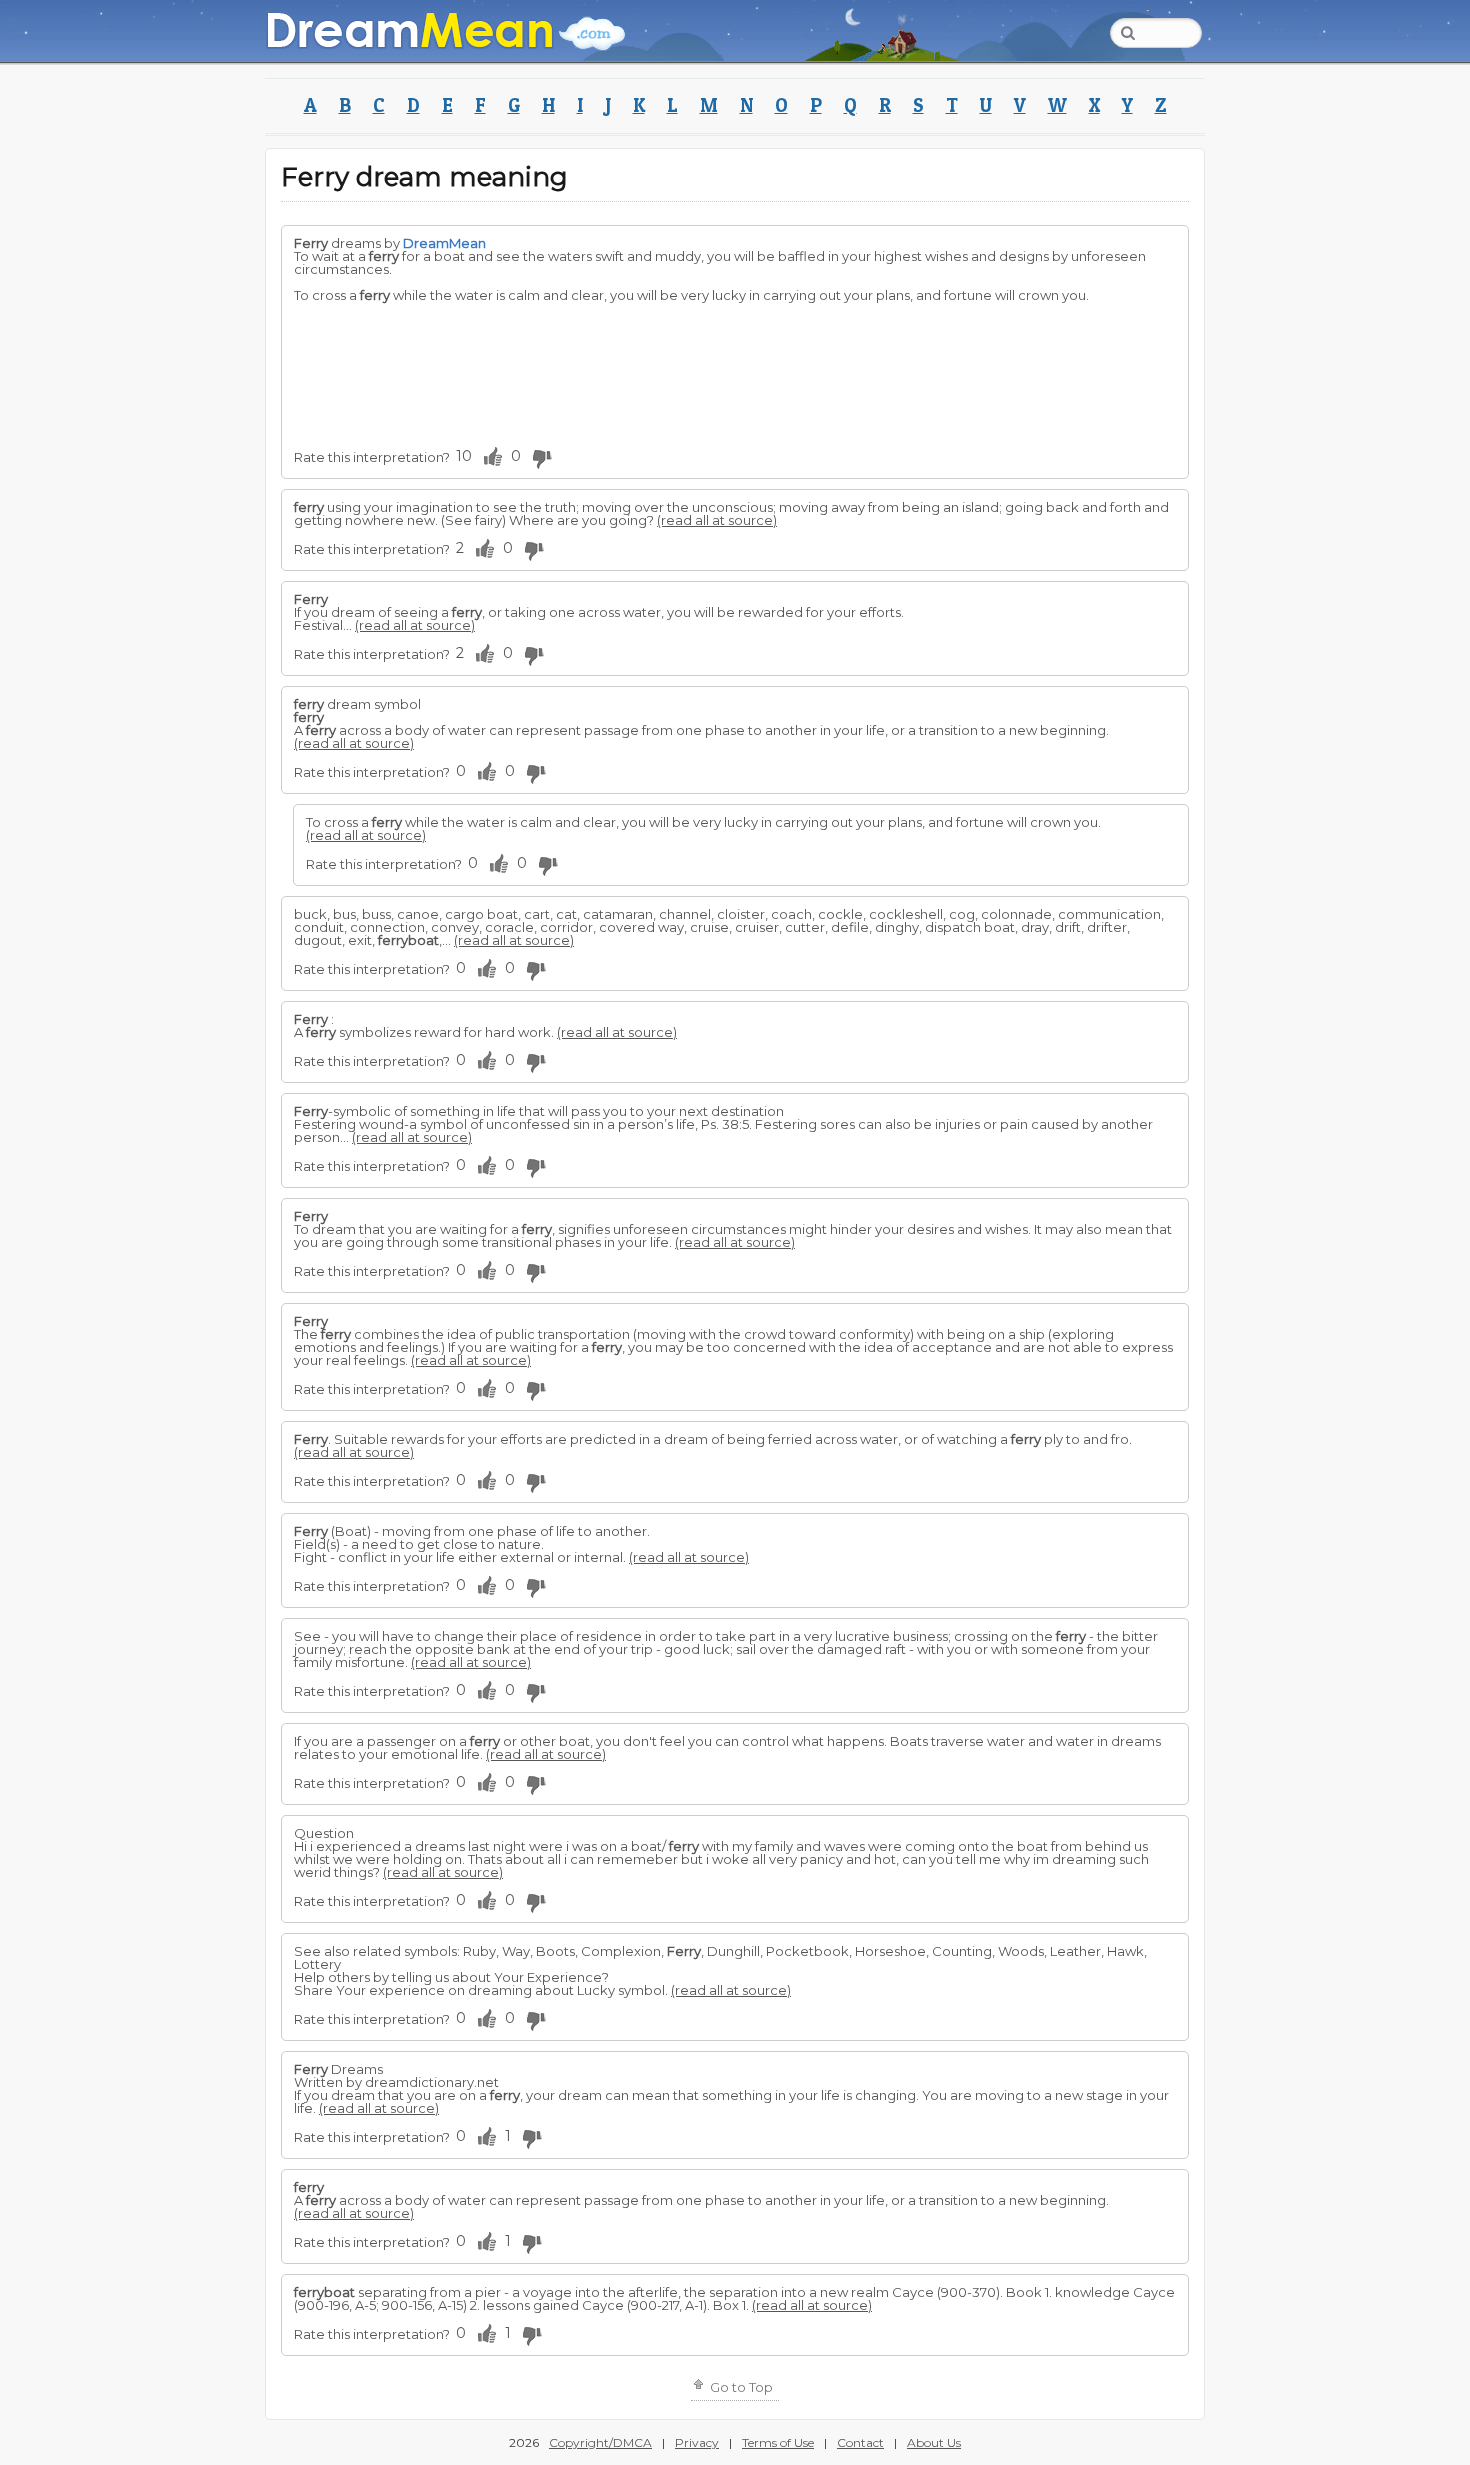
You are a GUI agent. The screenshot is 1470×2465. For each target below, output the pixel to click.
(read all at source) (717, 520)
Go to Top (740, 2387)
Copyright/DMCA (600, 2442)
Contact (860, 2442)
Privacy (697, 2442)
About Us (934, 2442)
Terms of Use (778, 2442)
